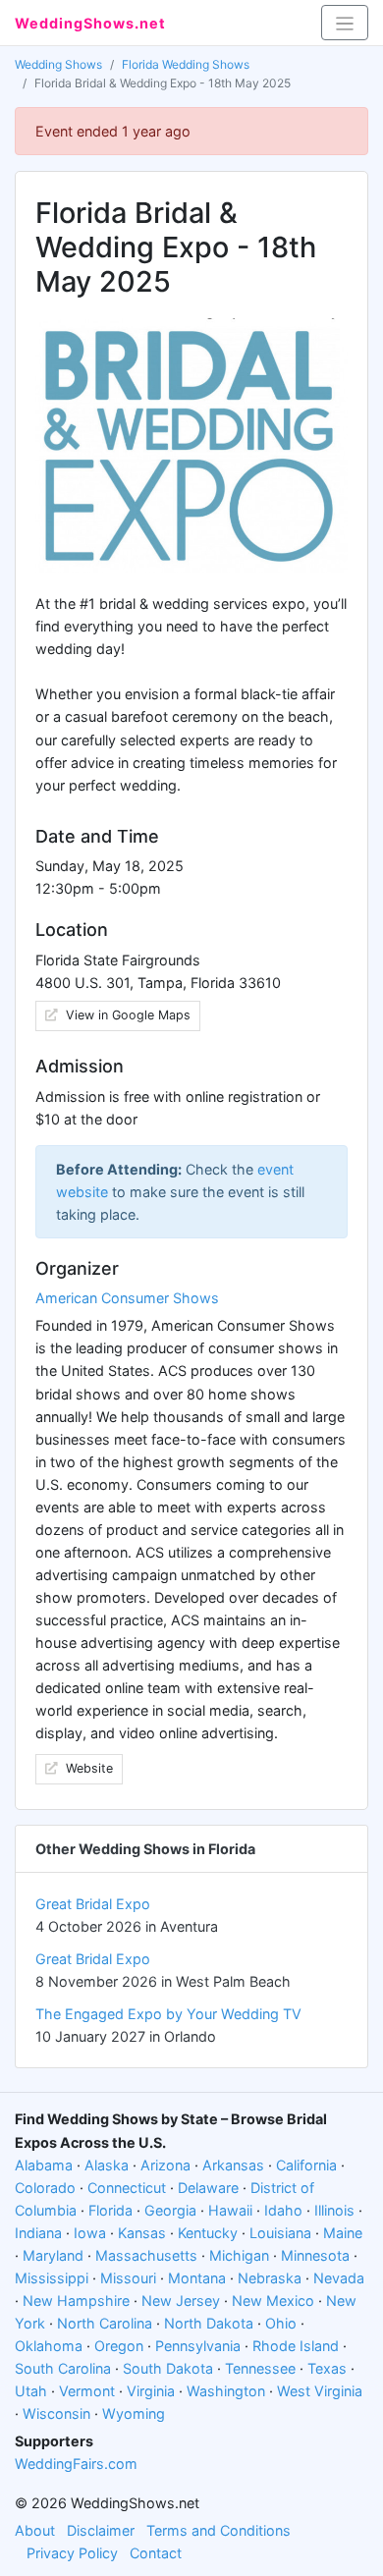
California (306, 2165)
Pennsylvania (198, 2346)
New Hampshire (76, 2301)
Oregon (119, 2346)
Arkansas (233, 2165)
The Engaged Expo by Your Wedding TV (168, 2014)
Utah (31, 2391)
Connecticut (127, 2188)
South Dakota (168, 2368)
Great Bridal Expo (93, 1904)
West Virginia (320, 2391)
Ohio (281, 2323)
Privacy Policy (72, 2553)
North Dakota (209, 2323)
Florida (110, 2210)
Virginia (151, 2391)
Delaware (208, 2188)
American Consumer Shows (127, 1298)
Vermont (87, 2391)
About (35, 2530)
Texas (327, 2368)
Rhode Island (296, 2346)
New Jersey (181, 2301)
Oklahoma (49, 2346)
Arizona (165, 2165)
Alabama (44, 2165)
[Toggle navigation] (345, 23)
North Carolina (105, 2323)
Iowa (90, 2233)
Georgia (170, 2210)
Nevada (339, 2278)
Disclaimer (101, 2530)
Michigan (239, 2255)
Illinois (334, 2210)
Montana (197, 2278)
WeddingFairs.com (76, 2464)
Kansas (142, 2233)
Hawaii (230, 2210)
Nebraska (270, 2278)
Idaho (283, 2210)
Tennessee (260, 2368)
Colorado (45, 2188)
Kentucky (208, 2233)
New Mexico (273, 2301)
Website (87, 1768)
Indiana (38, 2233)
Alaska (107, 2165)
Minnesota (315, 2255)
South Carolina (63, 2368)
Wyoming (134, 2413)
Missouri (128, 2278)
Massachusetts (146, 2255)
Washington (226, 2391)
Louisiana (280, 2233)
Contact (156, 2553)
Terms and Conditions (219, 2530)
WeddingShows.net (90, 23)
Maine (343, 2233)
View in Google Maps (126, 1015)
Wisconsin (56, 2413)
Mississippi (52, 2278)
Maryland (53, 2255)
